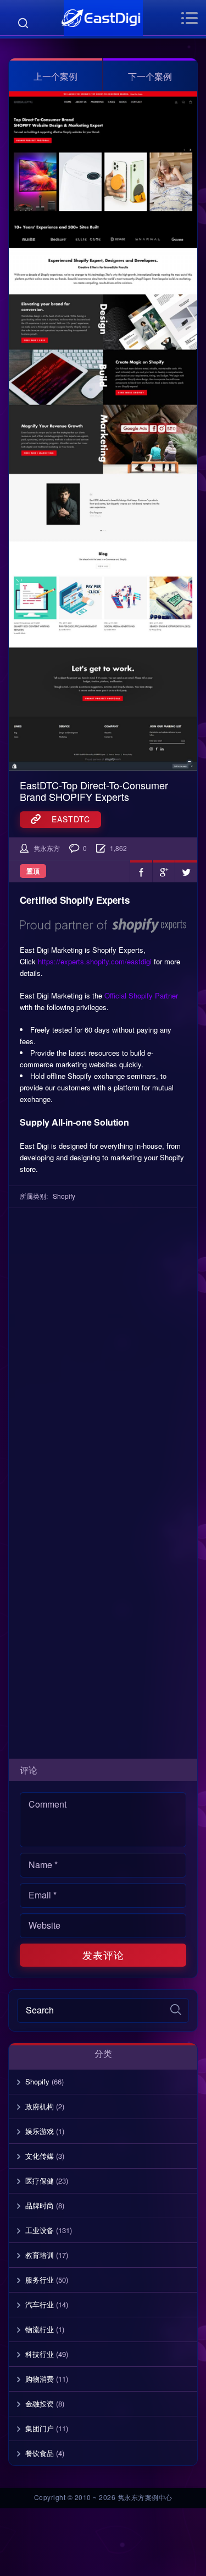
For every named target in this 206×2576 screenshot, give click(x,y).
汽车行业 (40, 2304)
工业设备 (40, 2230)
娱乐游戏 (40, 2131)
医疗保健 (40, 2181)
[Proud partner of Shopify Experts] (103, 924)
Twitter (186, 871)
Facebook (141, 871)
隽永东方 (47, 848)
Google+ (164, 871)
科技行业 (40, 2354)
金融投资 (40, 2403)
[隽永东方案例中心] (103, 18)
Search (23, 23)
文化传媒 (40, 2156)
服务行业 (40, 2280)
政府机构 (40, 2106)
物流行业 (40, 2329)
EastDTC (65, 819)
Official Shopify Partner (141, 995)
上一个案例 (55, 76)
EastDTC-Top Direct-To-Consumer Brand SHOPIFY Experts (94, 791)
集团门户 (40, 2428)
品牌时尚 (40, 2205)
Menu (189, 18)
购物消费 (40, 2379)
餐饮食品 (40, 2453)
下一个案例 (150, 76)
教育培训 (40, 2255)
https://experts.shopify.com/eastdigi (95, 961)
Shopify (64, 1196)
